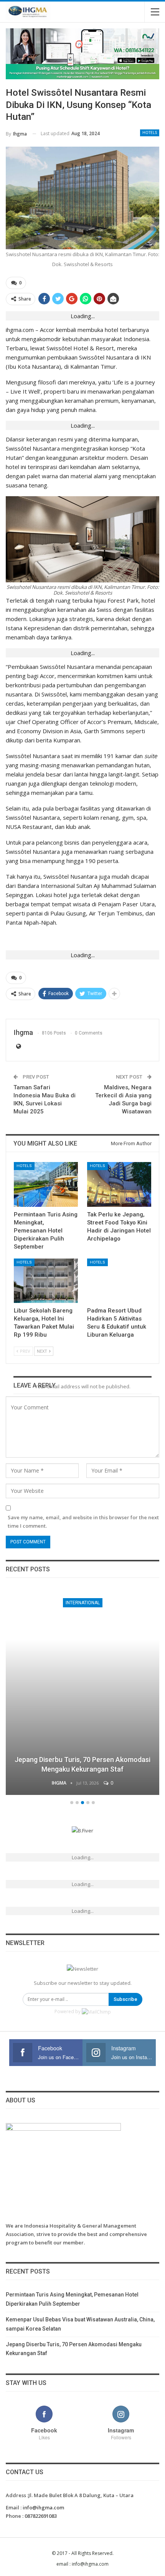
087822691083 (41, 2516)
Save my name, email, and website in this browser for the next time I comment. (83, 1522)
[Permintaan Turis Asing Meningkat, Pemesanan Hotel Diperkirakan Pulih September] (46, 1184)
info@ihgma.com (43, 2507)
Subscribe (125, 1999)
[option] (86, 1693)
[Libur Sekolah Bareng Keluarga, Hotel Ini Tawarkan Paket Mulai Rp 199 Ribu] (46, 1281)
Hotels (150, 133)
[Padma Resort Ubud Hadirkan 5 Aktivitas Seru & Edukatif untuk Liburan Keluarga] (119, 1281)
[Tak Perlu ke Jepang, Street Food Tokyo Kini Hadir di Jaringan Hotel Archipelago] (119, 1184)
